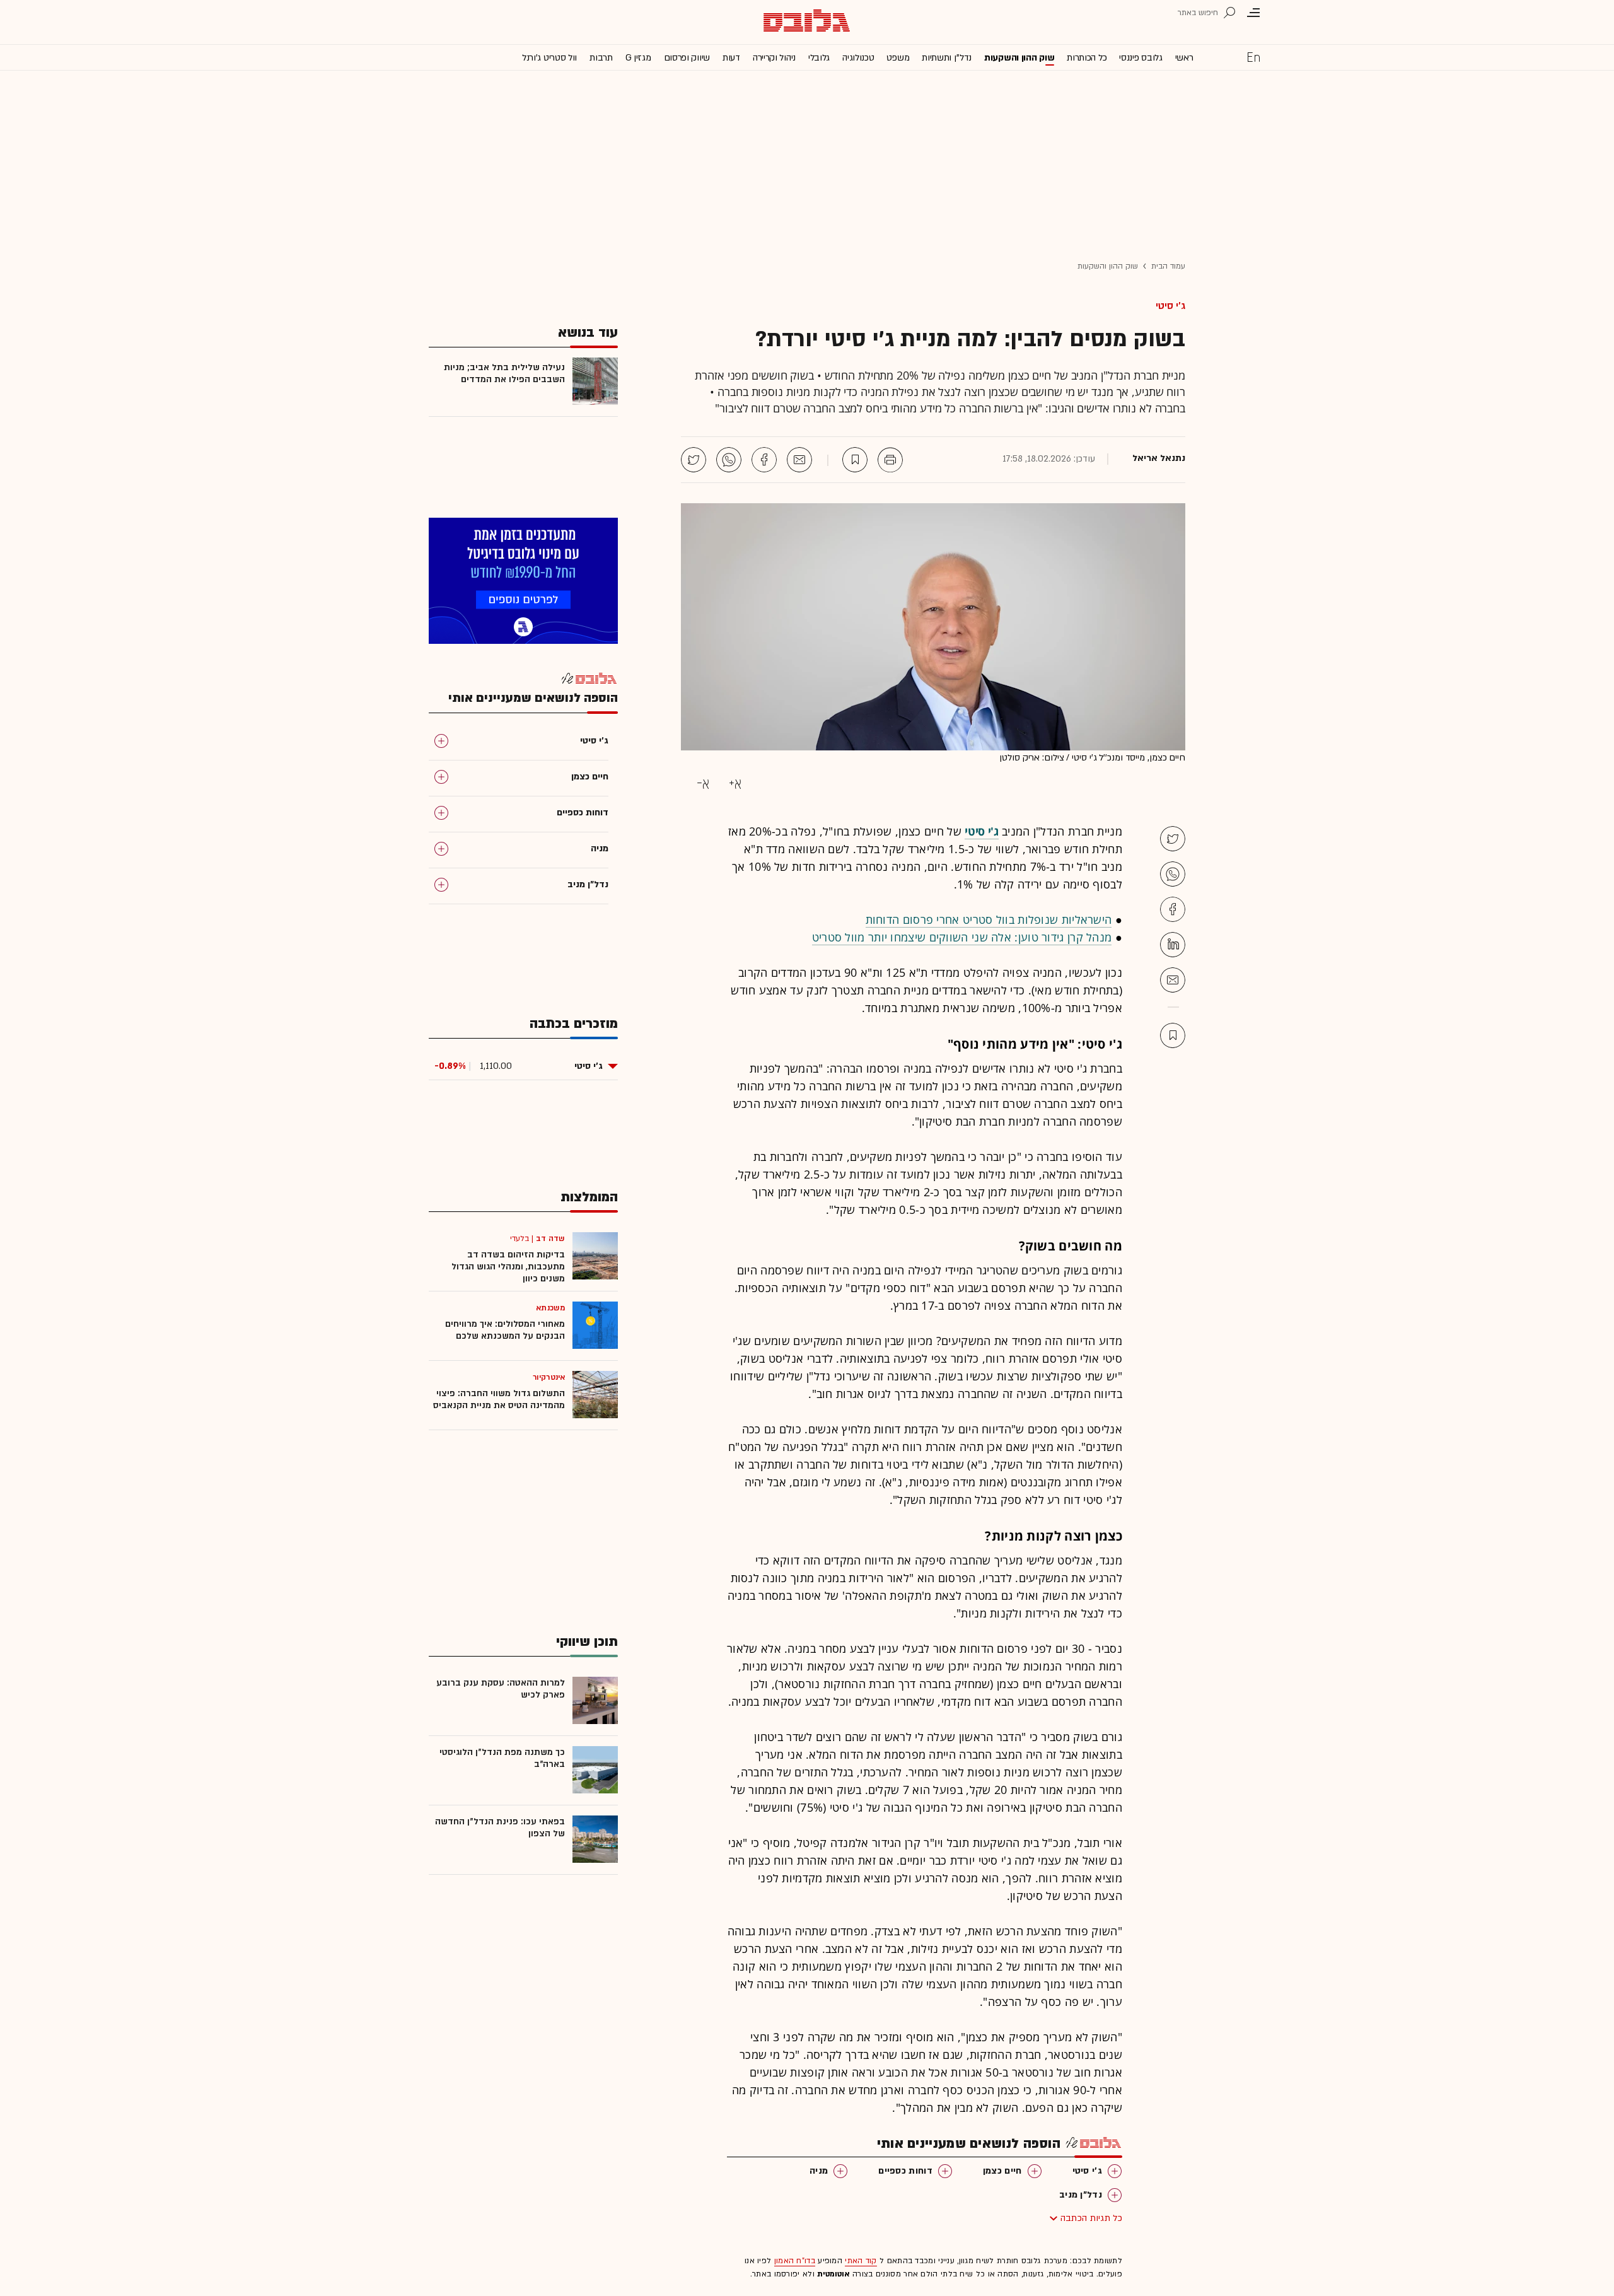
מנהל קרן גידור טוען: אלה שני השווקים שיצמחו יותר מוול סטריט (962, 937)
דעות (731, 58)
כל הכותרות (1087, 58)
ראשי (1184, 58)
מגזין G (638, 58)
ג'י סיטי (1170, 306)
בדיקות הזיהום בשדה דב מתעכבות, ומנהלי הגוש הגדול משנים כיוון (508, 1267)
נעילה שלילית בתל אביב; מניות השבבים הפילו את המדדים (504, 373)
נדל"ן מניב (1081, 2195)
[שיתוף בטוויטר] (694, 460)
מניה (819, 2171)
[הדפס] (890, 460)
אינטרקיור (549, 1377)
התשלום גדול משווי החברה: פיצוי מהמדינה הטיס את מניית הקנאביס (499, 1399)
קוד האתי (861, 2261)
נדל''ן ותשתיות (947, 58)
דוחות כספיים (905, 2171)
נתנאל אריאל (1159, 458)
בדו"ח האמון (795, 2261)
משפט (898, 58)
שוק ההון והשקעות (1019, 58)
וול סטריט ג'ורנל (549, 58)
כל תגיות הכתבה (1091, 2218)
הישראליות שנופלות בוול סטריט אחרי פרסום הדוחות (989, 919)
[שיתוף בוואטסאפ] (729, 460)
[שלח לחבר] (1173, 980)
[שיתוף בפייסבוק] (764, 460)
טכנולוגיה (858, 58)
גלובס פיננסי (1141, 58)
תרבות (601, 58)
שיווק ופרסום (687, 58)
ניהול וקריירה (774, 58)
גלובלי (819, 58)
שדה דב (550, 1238)
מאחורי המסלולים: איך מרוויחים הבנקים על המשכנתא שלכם (505, 1330)
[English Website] (1253, 57)
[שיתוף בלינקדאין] (1173, 945)
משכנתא (550, 1308)
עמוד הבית (1168, 266)
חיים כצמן (1002, 2171)
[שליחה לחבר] (799, 460)
